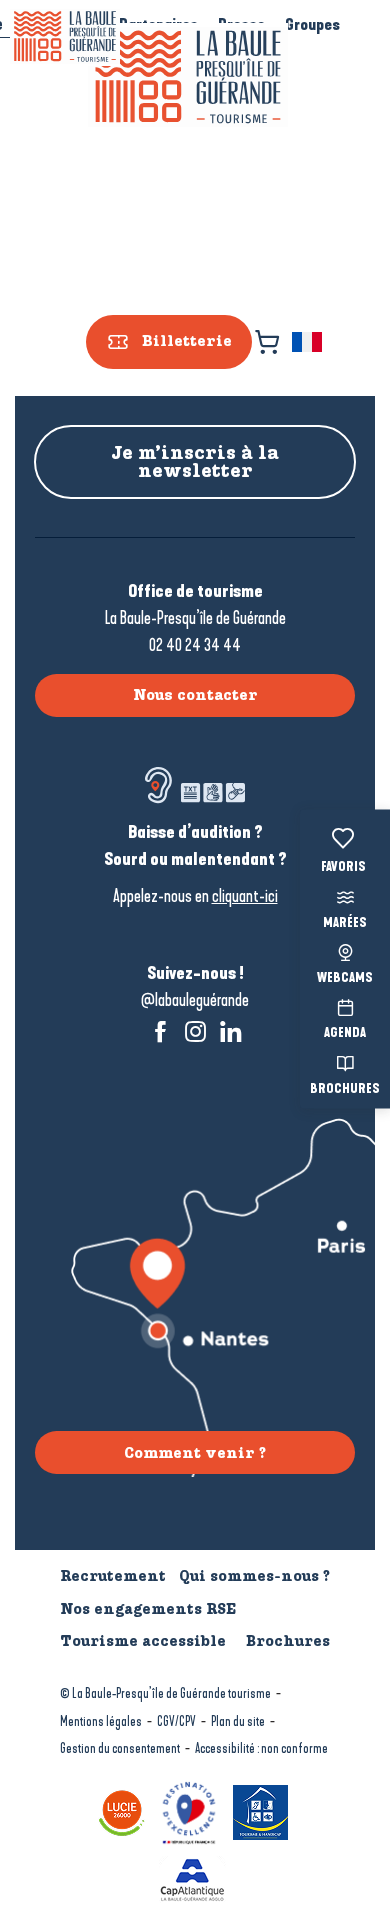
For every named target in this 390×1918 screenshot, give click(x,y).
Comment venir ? (195, 1453)
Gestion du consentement (120, 1748)
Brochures (345, 1089)
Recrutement (113, 1576)
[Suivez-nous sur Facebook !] (160, 1031)
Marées (345, 923)
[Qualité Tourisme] (192, 1810)
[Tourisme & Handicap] (263, 1810)
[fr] (308, 342)
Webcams (345, 979)
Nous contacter (195, 695)
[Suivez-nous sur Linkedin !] (230, 1031)
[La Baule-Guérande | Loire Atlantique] (188, 77)
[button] (308, 342)
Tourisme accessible (143, 1641)
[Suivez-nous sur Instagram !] (195, 1031)
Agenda (345, 1034)
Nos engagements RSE (148, 1609)
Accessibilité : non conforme (261, 1748)
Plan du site (238, 1721)
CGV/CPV (176, 1721)
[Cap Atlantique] (195, 1877)
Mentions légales (101, 1721)
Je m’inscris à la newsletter (195, 462)
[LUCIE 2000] (124, 1810)
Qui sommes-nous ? (254, 1576)
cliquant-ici (245, 896)
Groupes (312, 24)
